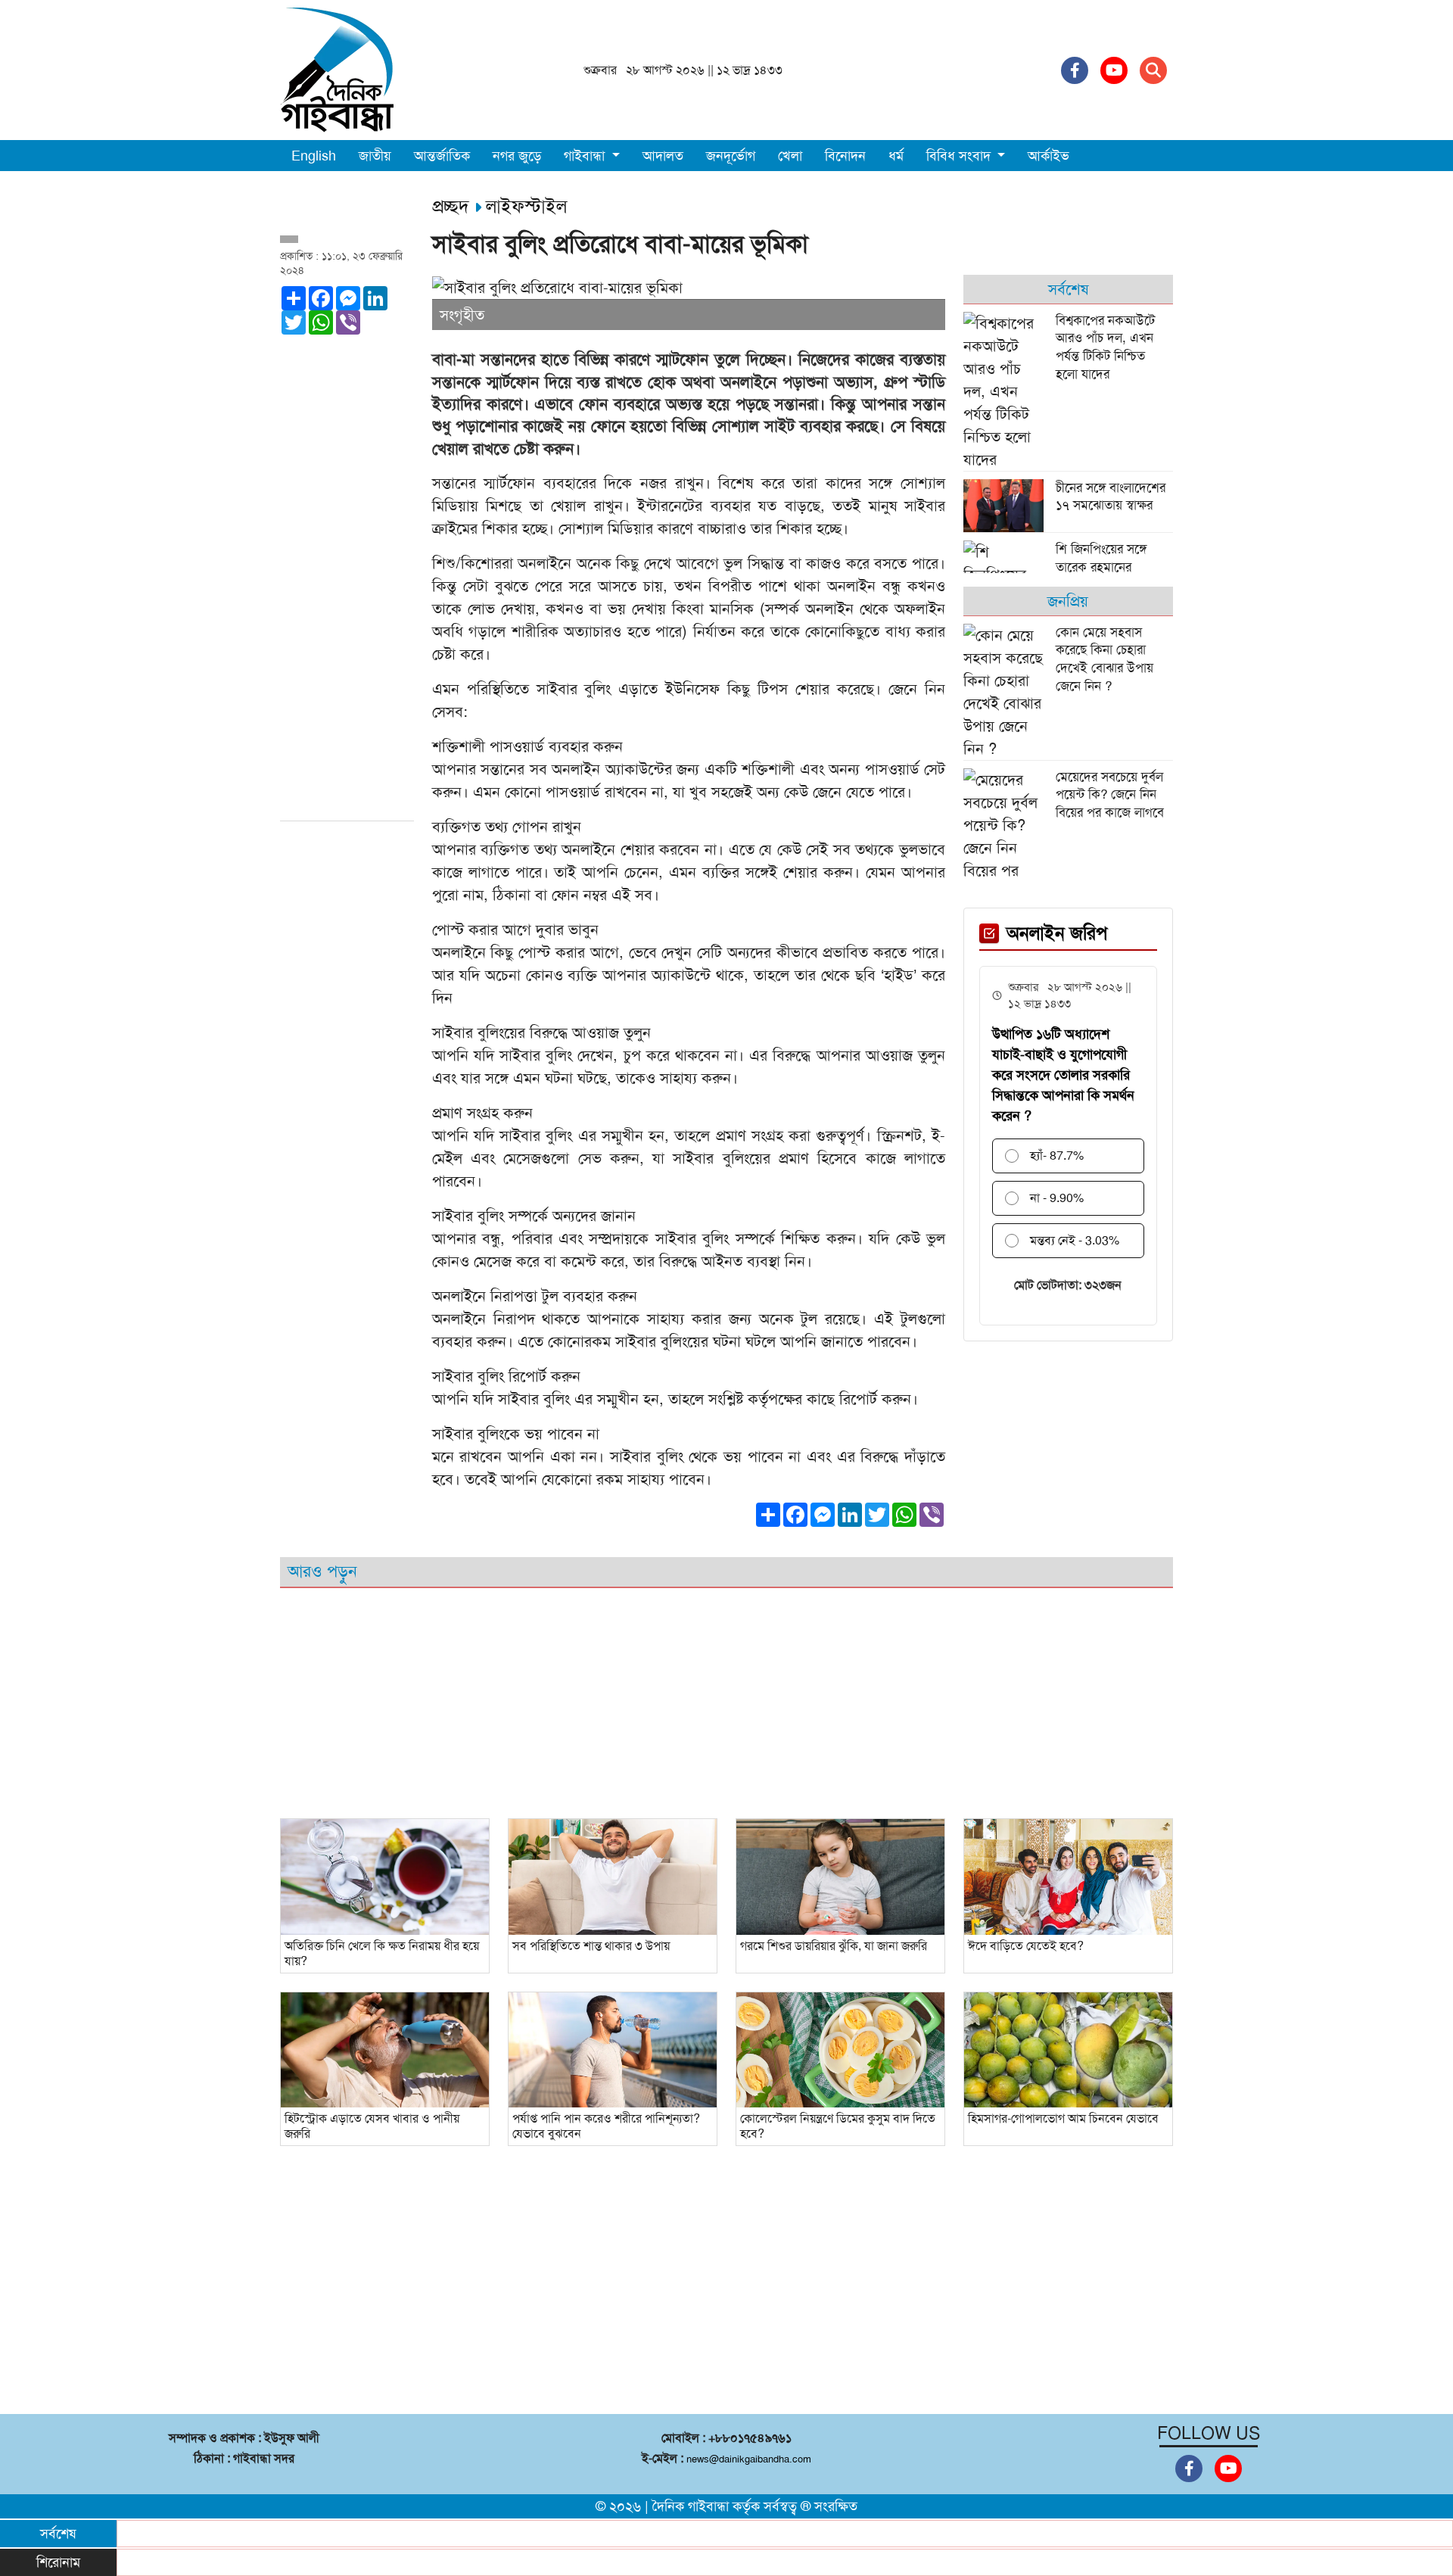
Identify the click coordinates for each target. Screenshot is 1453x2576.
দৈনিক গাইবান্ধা (691, 2506)
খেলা (790, 156)
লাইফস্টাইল (526, 207)
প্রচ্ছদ (453, 207)
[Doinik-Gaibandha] (337, 69)
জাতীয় (375, 156)
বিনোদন (845, 156)
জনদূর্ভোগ (731, 156)
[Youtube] (1114, 70)
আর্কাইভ (1049, 156)
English (314, 156)
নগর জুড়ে (517, 156)
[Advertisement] (347, 584)
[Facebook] (1075, 70)
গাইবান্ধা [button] (586, 156)
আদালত (663, 156)
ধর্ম (896, 156)
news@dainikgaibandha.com (749, 2459)
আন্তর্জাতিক (442, 156)
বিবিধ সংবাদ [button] (960, 156)
